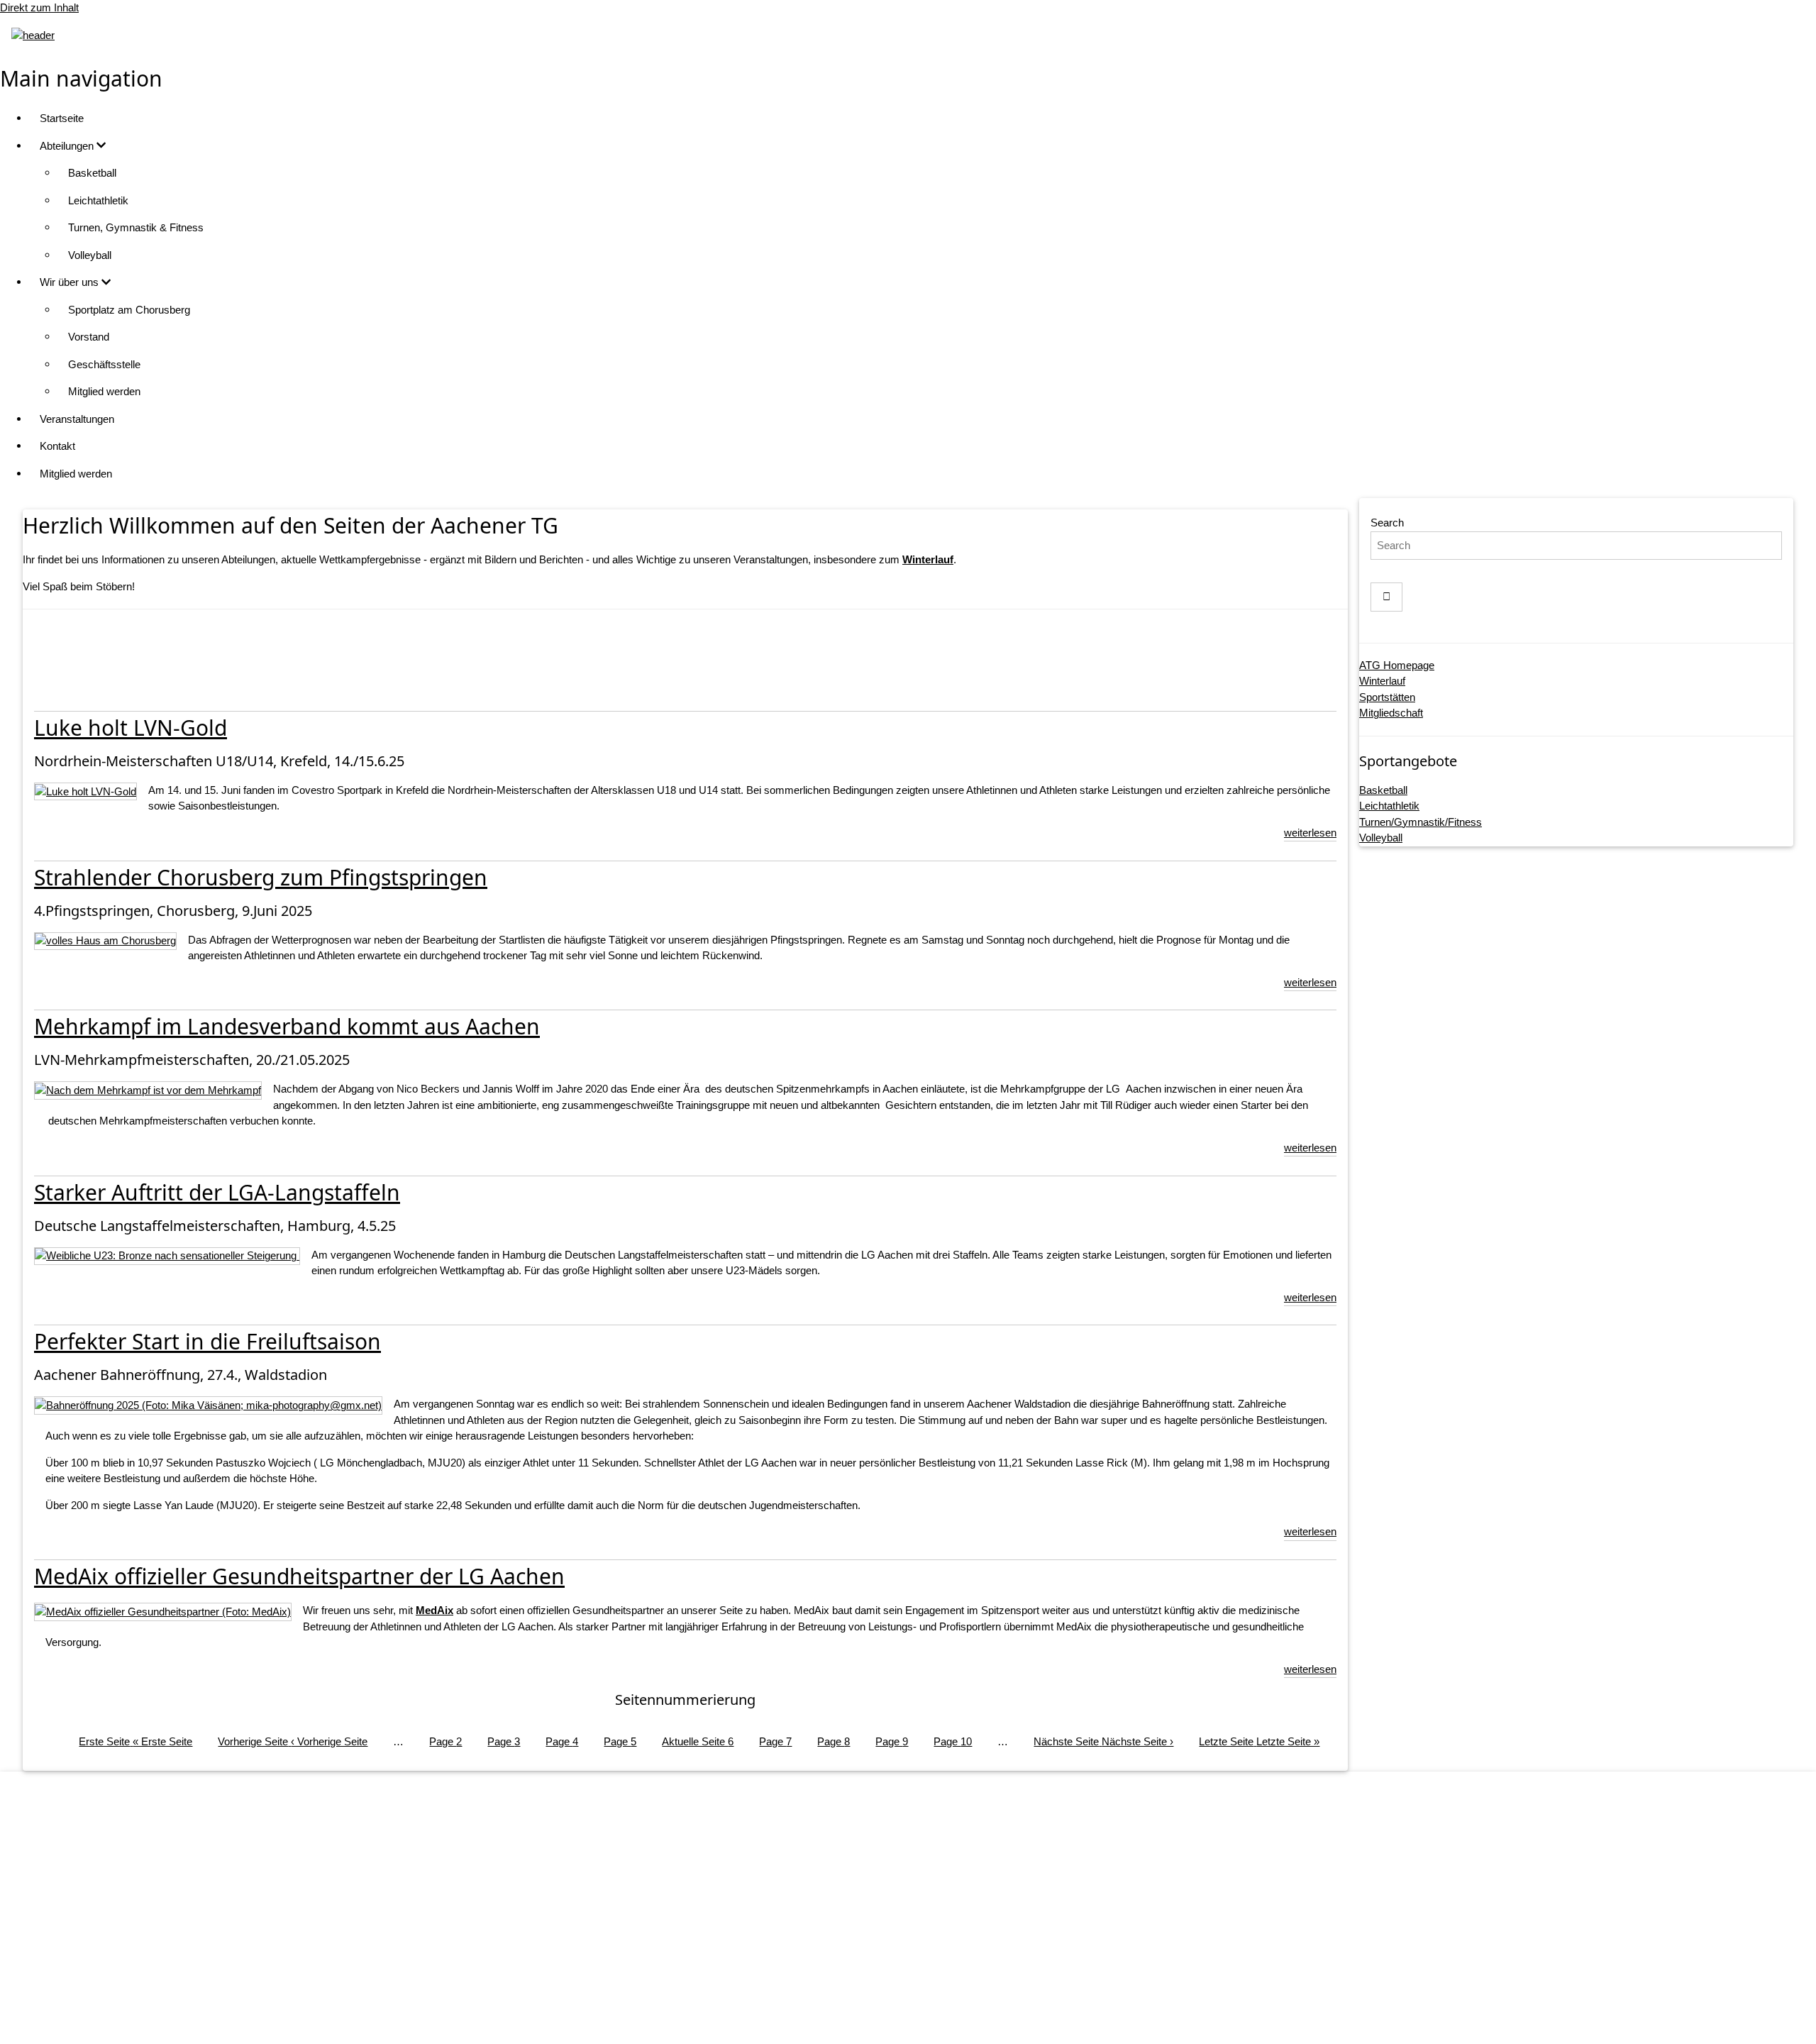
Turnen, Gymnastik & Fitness (136, 227)
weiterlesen (1310, 833)
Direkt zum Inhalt (39, 7)
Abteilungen (68, 146)
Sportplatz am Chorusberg (129, 310)
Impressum (923, 1911)
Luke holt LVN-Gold (131, 728)
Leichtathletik (98, 200)
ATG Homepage (1397, 665)
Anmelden (922, 2019)
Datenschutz (923, 1939)
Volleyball (90, 255)
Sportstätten (1387, 697)
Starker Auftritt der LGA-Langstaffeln (217, 1192)
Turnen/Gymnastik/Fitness (1421, 822)
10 (953, 1741)
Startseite (62, 118)
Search (1387, 523)
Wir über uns (71, 282)
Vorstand (89, 337)
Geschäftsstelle (104, 364)
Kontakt (57, 446)
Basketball (92, 173)
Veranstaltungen (77, 419)
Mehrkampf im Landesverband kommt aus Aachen (287, 1026)
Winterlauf (1382, 681)
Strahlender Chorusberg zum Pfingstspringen (261, 877)
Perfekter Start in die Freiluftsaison (207, 1341)
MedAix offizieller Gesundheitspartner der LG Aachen (299, 1576)
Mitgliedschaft (1391, 713)
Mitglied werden (104, 391)
